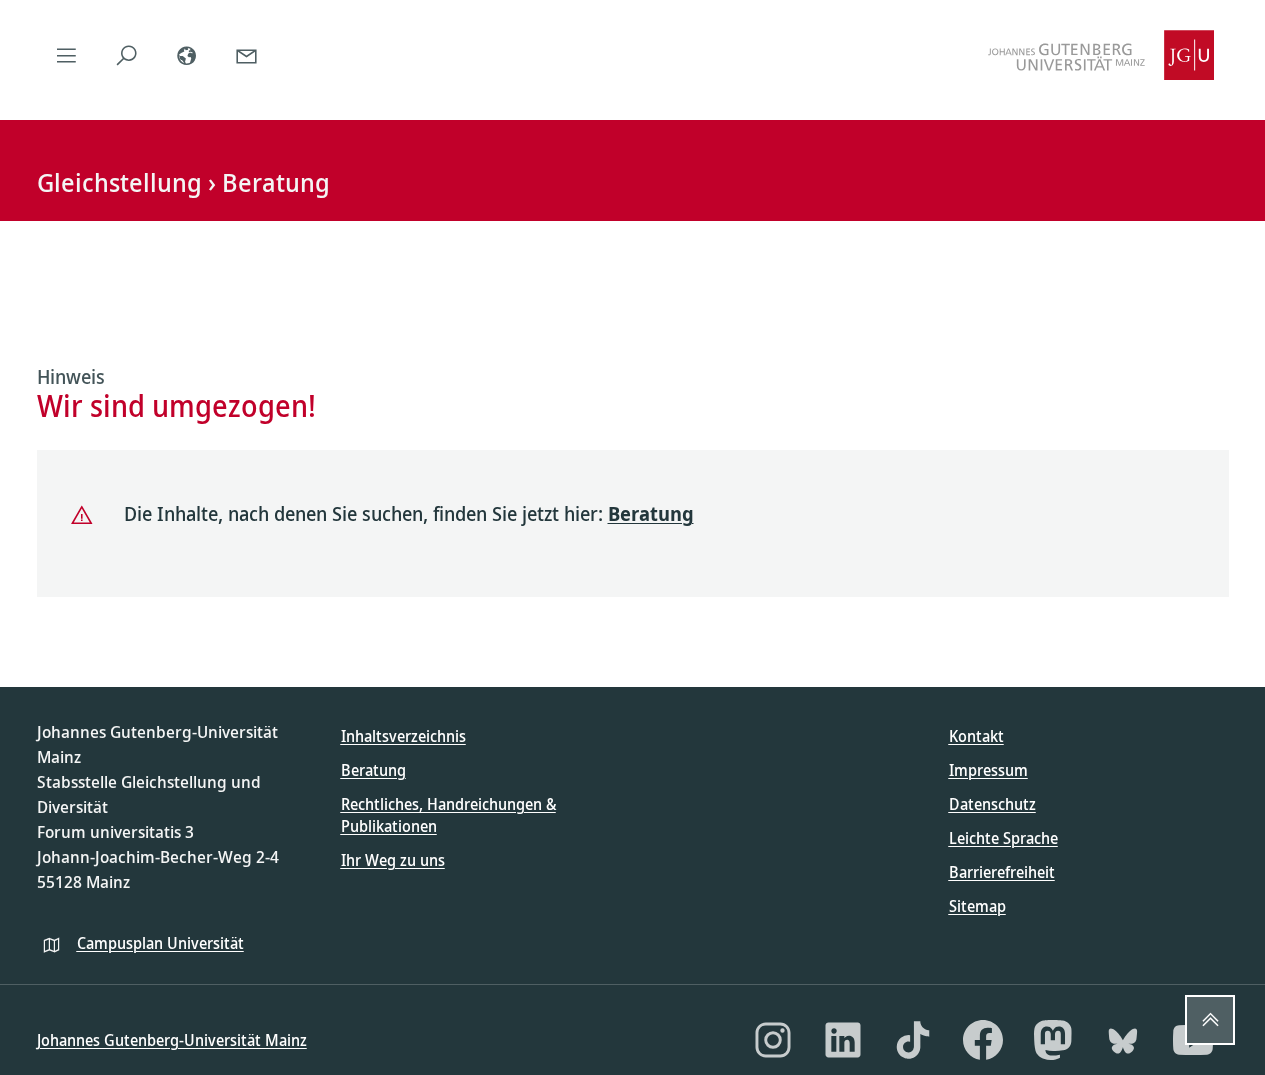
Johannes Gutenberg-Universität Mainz (172, 1040)
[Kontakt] (247, 55)
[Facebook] (983, 1040)
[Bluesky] (1123, 1040)
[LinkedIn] (843, 1040)
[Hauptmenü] (67, 55)
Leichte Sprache (1003, 838)
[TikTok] (913, 1040)
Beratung (651, 513)
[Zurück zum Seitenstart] (1210, 1020)
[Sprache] (187, 55)
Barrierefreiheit (1002, 872)
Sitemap (977, 906)
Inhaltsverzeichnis (403, 736)
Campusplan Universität (160, 943)
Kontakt (976, 736)
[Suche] (127, 55)
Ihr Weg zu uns (393, 860)
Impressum (988, 770)
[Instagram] (773, 1040)
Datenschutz (992, 804)
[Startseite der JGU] (1101, 55)
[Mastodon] (1053, 1040)
